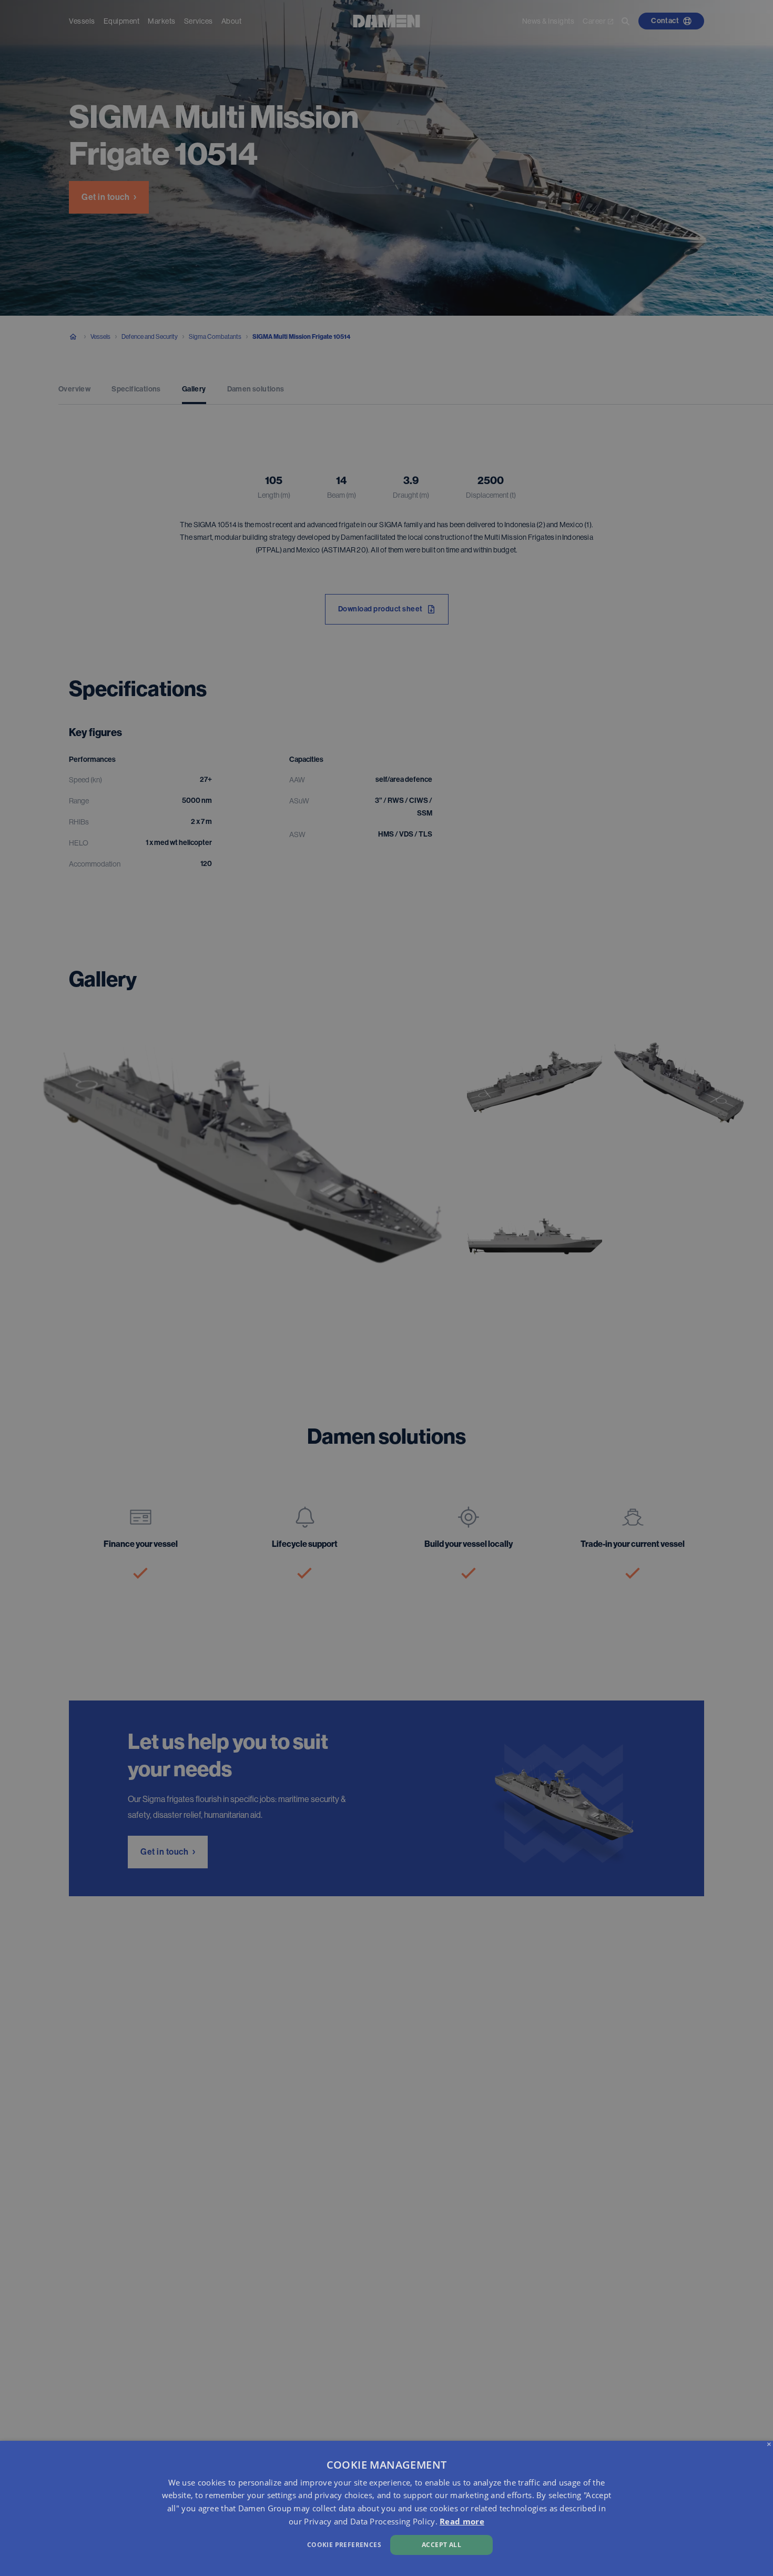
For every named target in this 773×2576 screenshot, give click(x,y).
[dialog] (387, 2508)
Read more (462, 2521)
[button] (261, 2544)
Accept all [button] (441, 2545)
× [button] (769, 2445)
